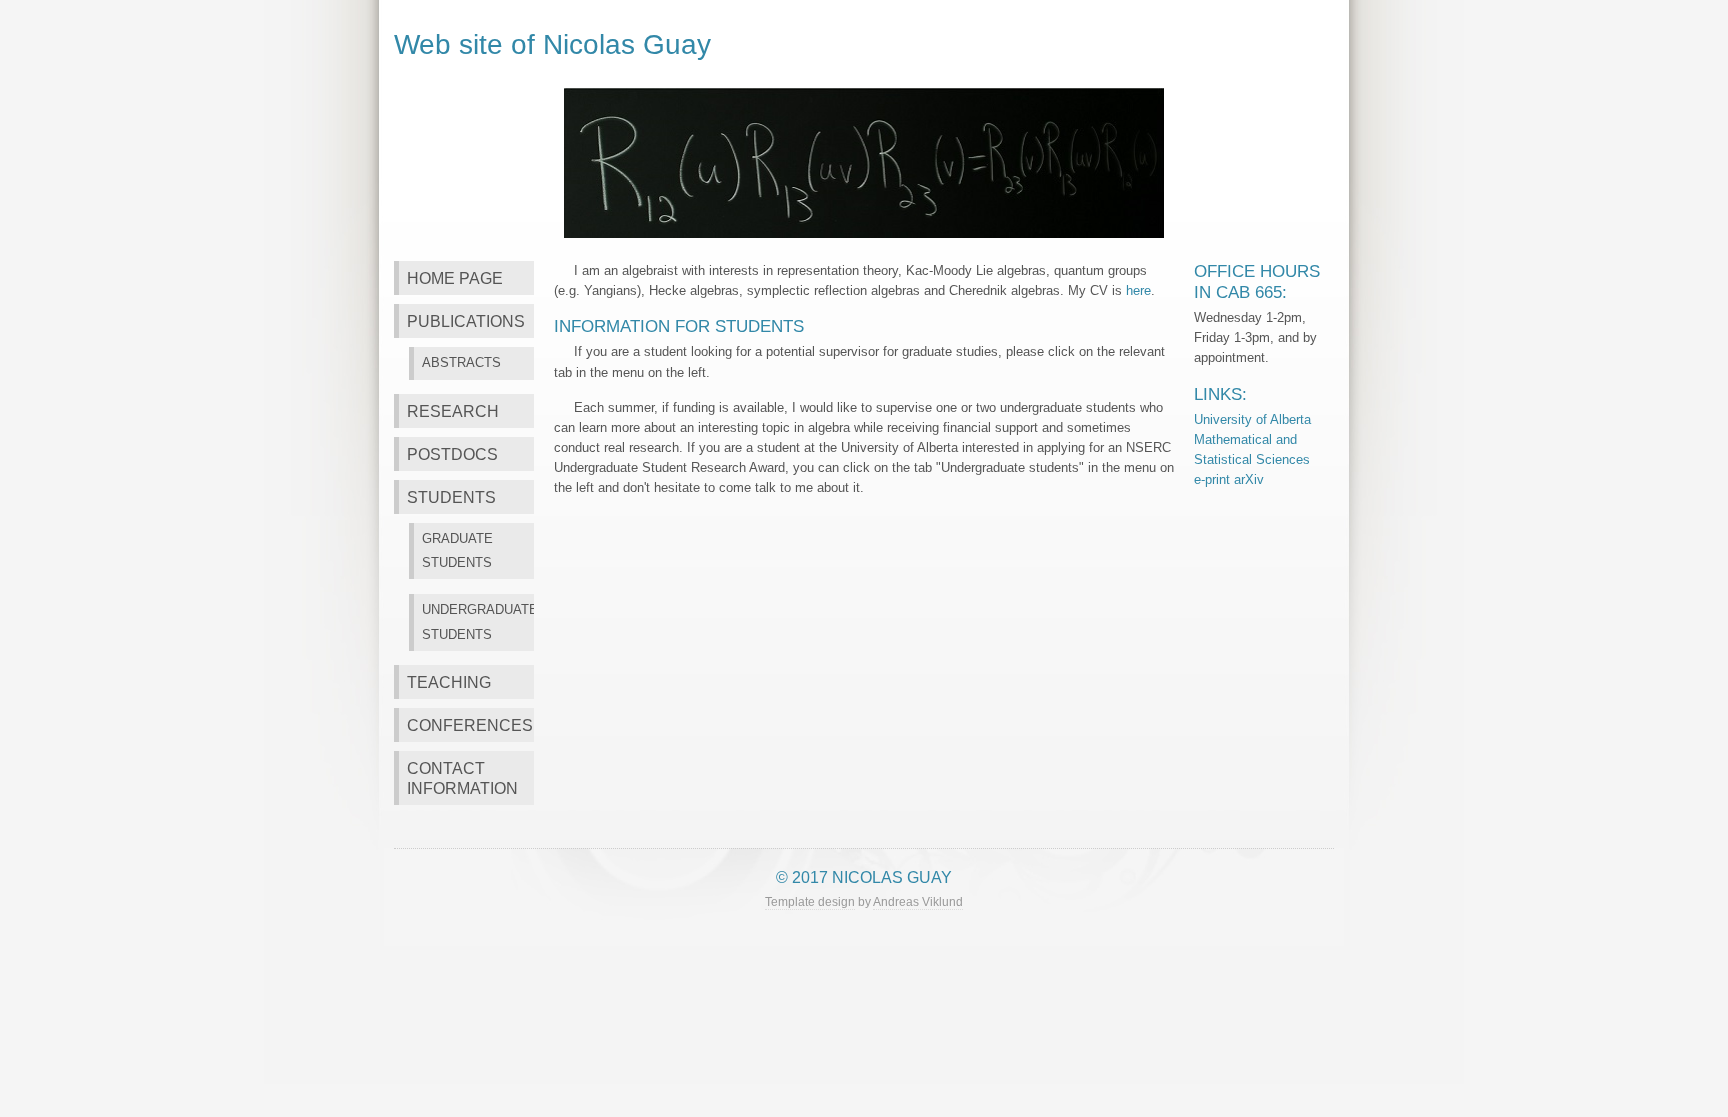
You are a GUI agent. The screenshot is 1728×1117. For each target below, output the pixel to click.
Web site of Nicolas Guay (552, 44)
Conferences (470, 725)
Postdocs (452, 454)
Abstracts (461, 362)
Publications (466, 321)
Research (453, 411)
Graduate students (457, 550)
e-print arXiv (1229, 479)
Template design (810, 902)
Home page (455, 278)
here (1138, 290)
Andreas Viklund (918, 902)
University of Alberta (1252, 419)
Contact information (462, 778)
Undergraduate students (478, 621)
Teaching (449, 682)
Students (451, 497)
